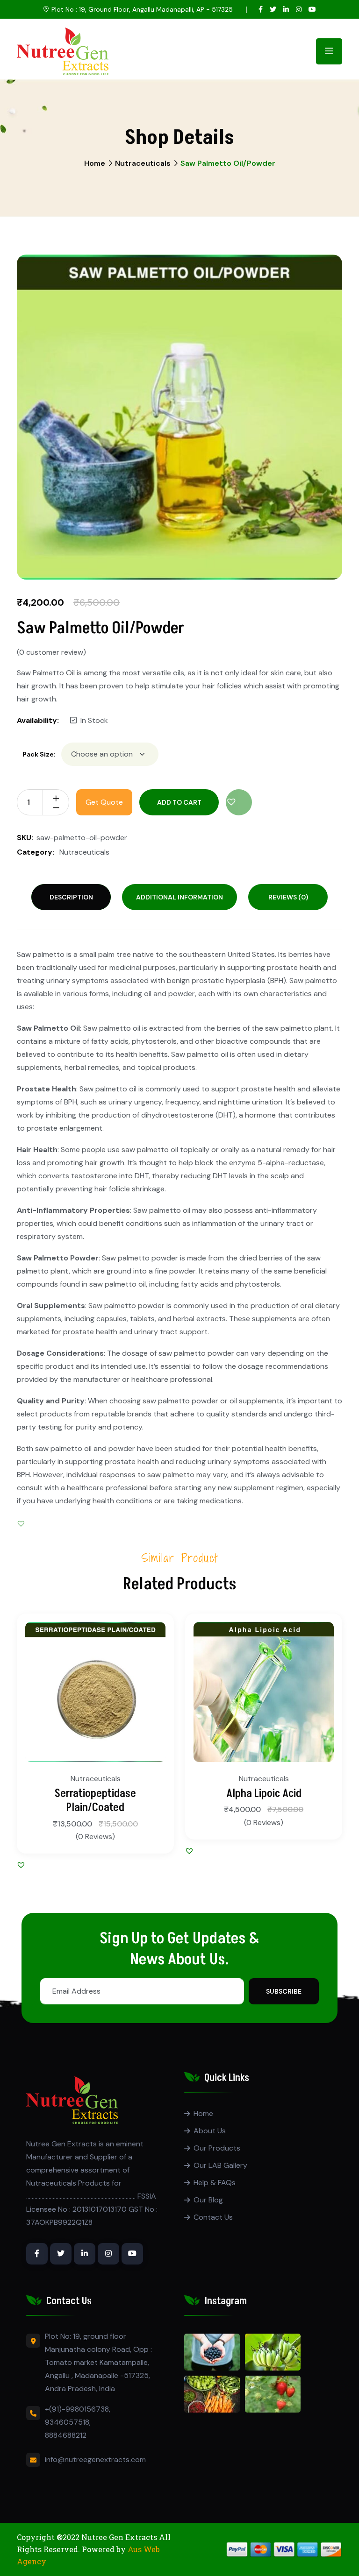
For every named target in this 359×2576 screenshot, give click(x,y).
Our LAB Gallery (220, 2165)
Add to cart (179, 802)
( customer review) (51, 652)
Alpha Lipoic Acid (264, 1794)
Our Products (217, 2148)
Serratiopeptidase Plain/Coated (95, 1801)
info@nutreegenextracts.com (95, 2459)
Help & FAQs (215, 2183)
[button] (239, 802)
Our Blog (208, 2200)
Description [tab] (71, 897)
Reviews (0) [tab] (288, 897)
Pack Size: (39, 754)
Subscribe (284, 1991)
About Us (210, 2131)
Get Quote (104, 802)
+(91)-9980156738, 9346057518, (78, 2416)
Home (95, 163)
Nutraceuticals (143, 163)
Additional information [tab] (179, 897)
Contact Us (213, 2217)
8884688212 (66, 2435)
